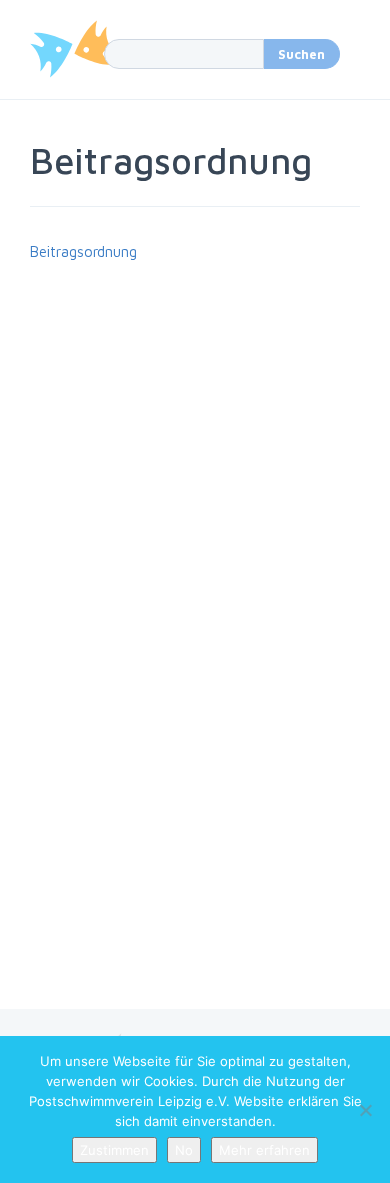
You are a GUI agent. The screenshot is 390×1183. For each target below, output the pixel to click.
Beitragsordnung (83, 251)
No (184, 1150)
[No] (365, 1110)
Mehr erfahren (264, 1150)
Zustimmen (114, 1150)
